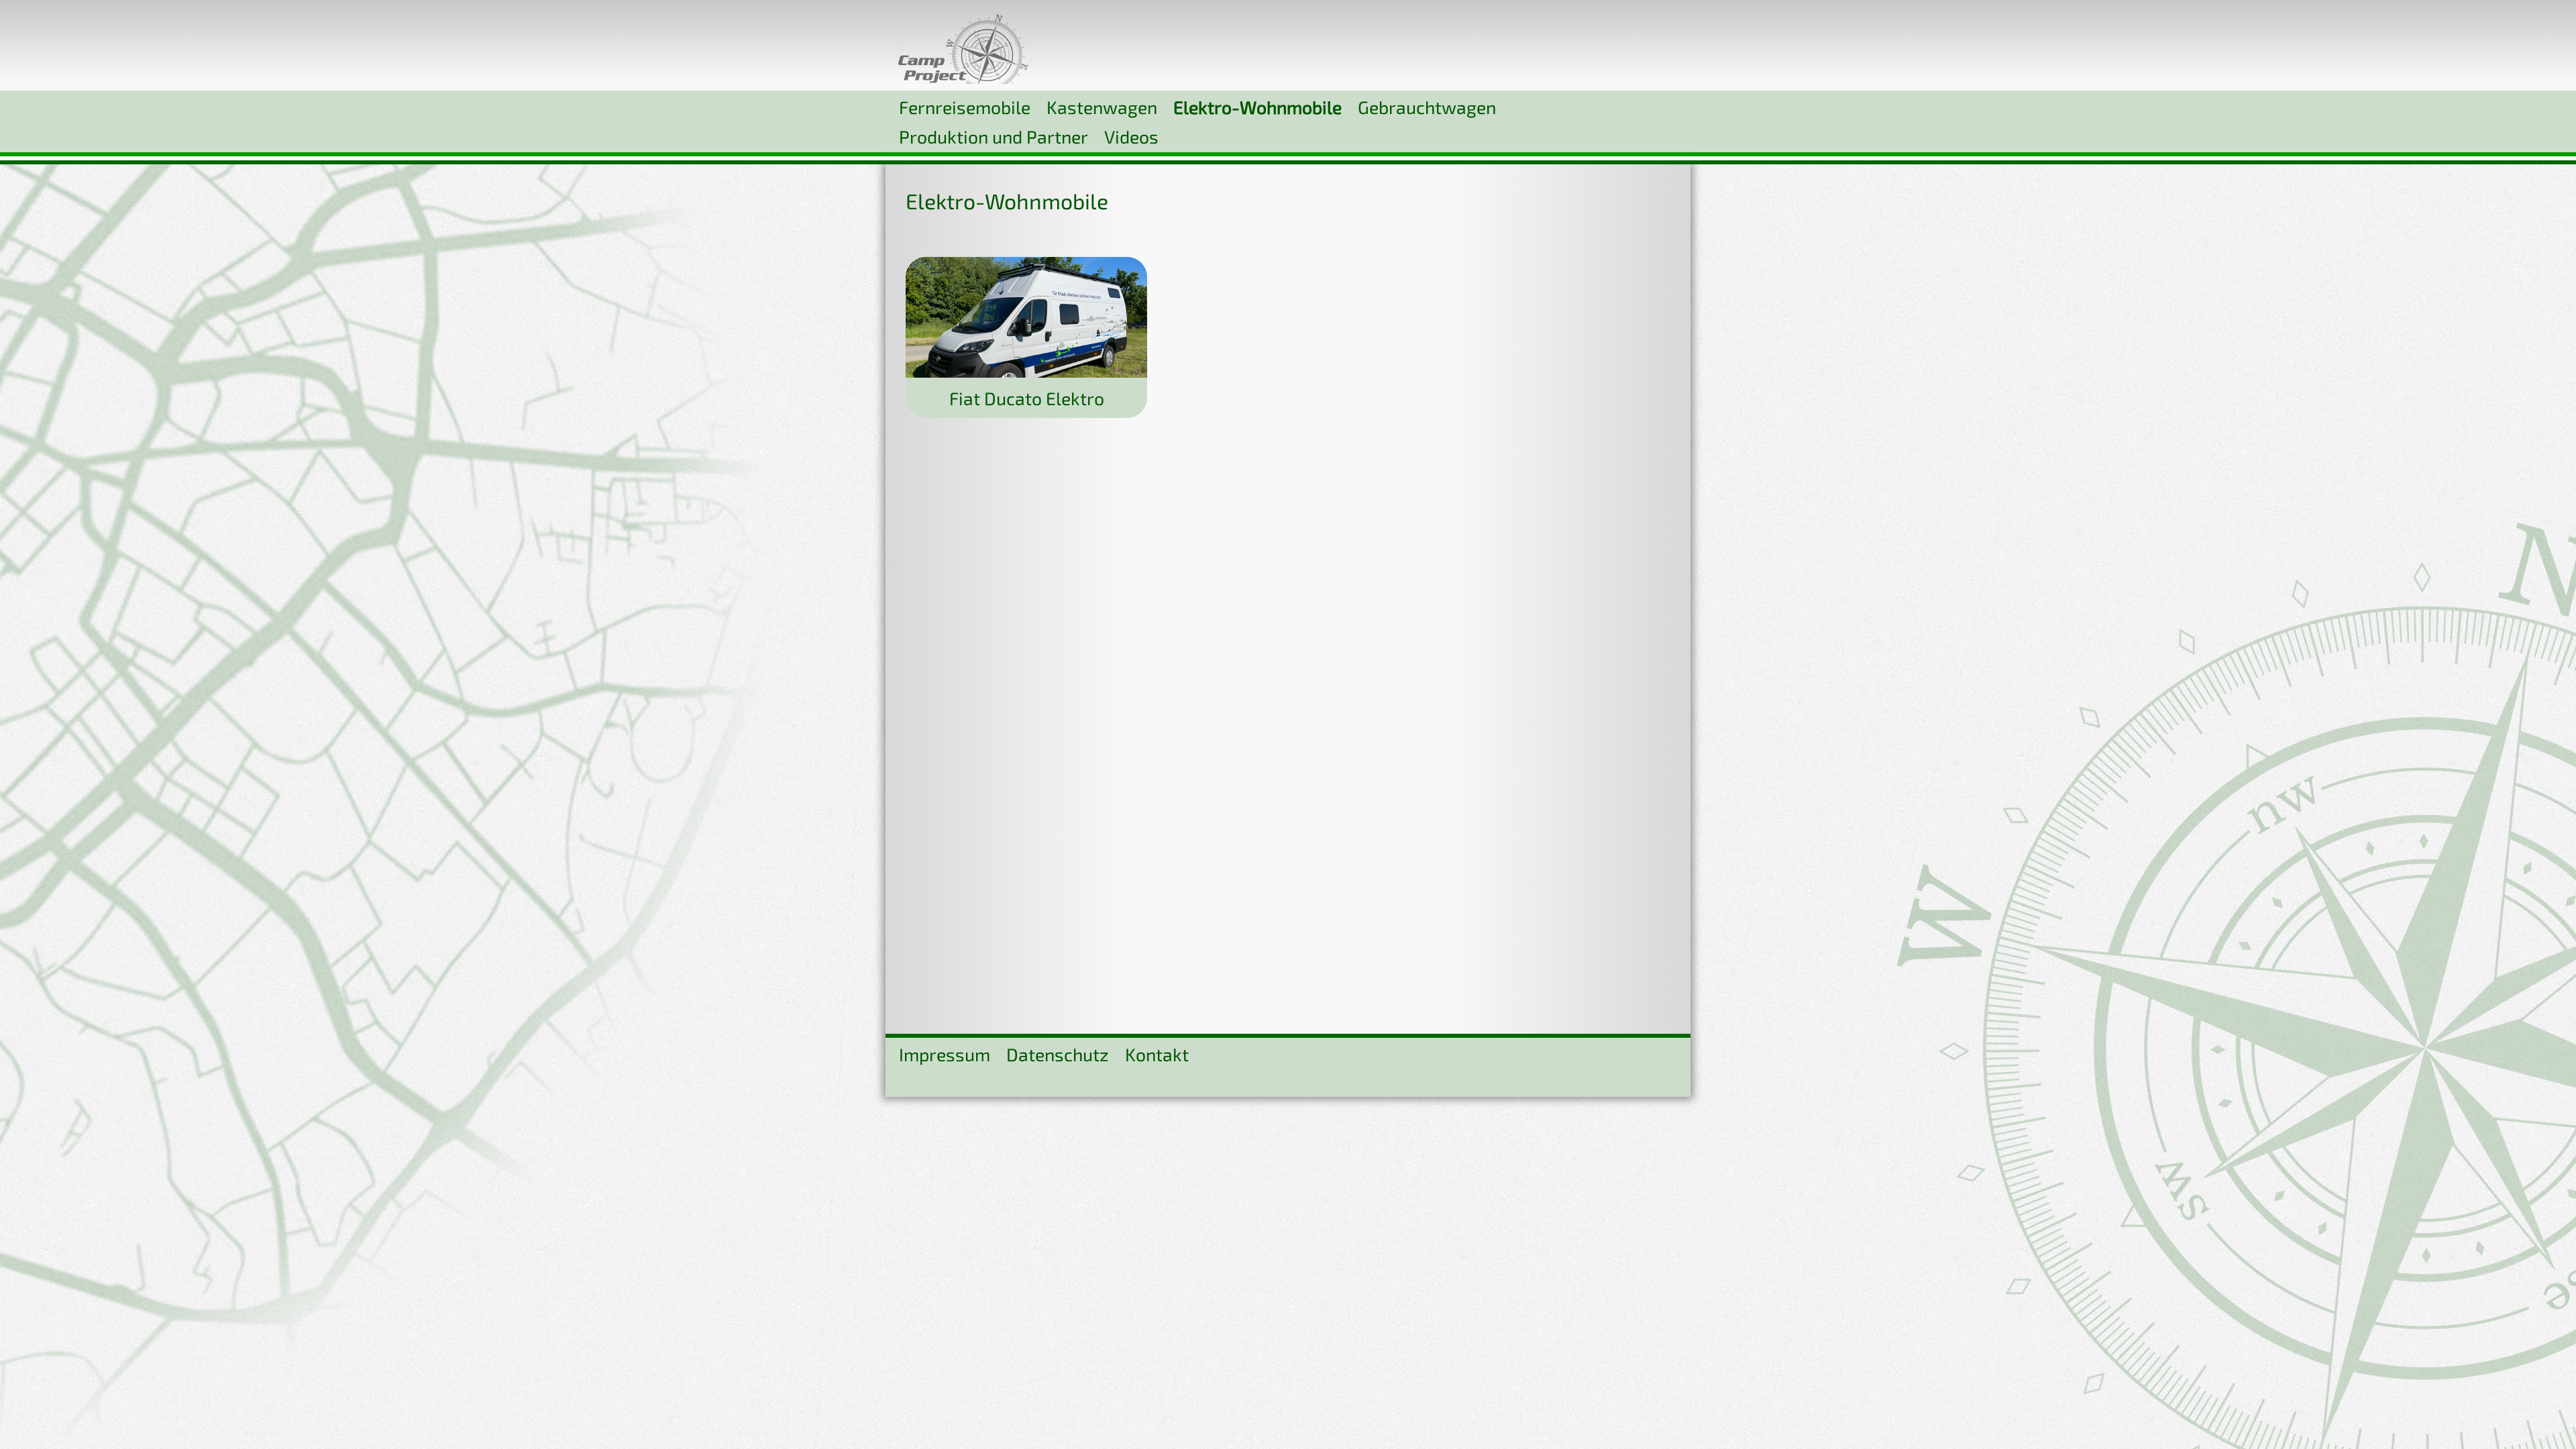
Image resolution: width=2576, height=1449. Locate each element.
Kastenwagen (1102, 107)
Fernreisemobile (965, 107)
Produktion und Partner (994, 136)
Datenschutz (1058, 1054)
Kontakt (1157, 1054)
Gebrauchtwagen (1427, 107)
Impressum (945, 1054)
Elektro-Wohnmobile (1257, 107)
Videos (1131, 136)
